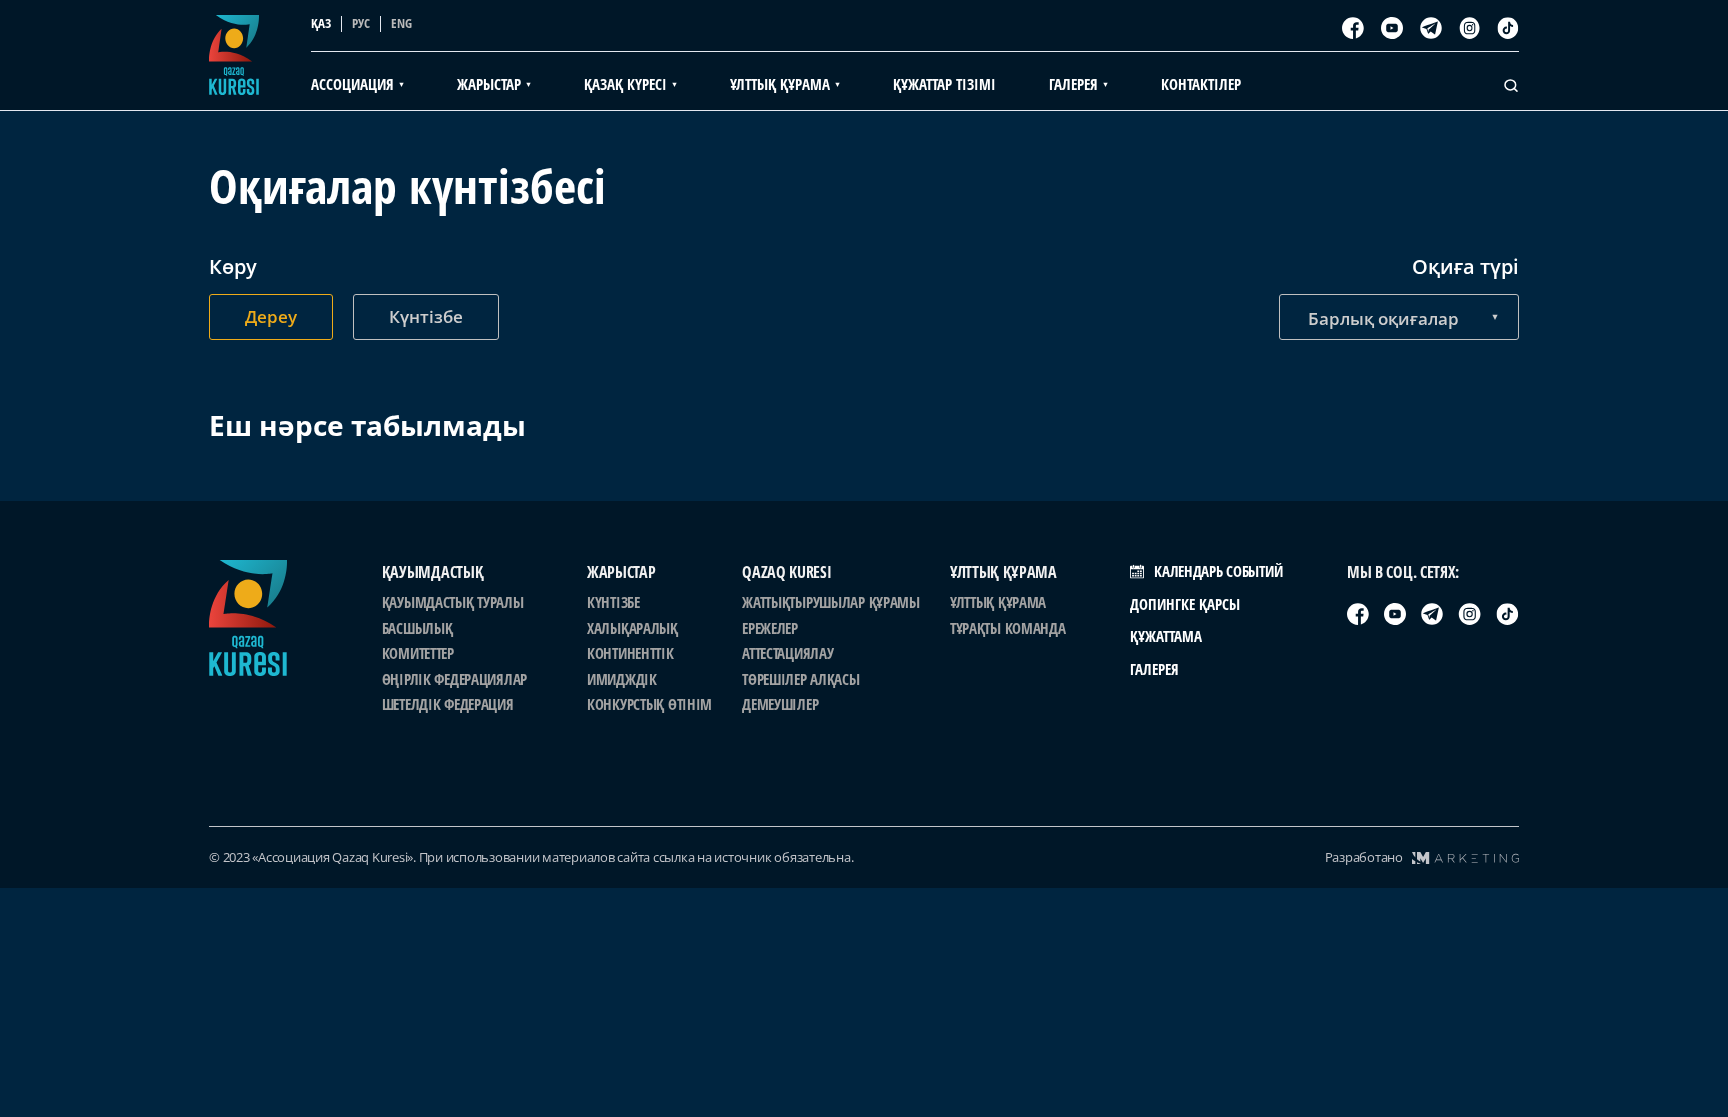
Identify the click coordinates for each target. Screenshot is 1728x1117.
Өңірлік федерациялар (454, 679)
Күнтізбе (613, 602)
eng (401, 23)
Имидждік (622, 679)
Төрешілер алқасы (800, 679)
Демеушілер (780, 704)
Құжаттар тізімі (944, 84)
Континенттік (630, 653)
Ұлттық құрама (998, 602)
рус (361, 23)
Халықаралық (632, 628)
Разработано (1364, 857)
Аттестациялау (787, 653)
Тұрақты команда (1008, 628)
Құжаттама (1166, 636)
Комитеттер (418, 653)
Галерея (1154, 669)
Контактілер (1201, 84)
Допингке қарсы (1185, 604)
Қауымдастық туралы (453, 602)
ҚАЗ (321, 23)
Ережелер (770, 628)
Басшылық (417, 628)
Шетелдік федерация (448, 704)
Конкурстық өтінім (649, 704)
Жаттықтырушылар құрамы (831, 602)
